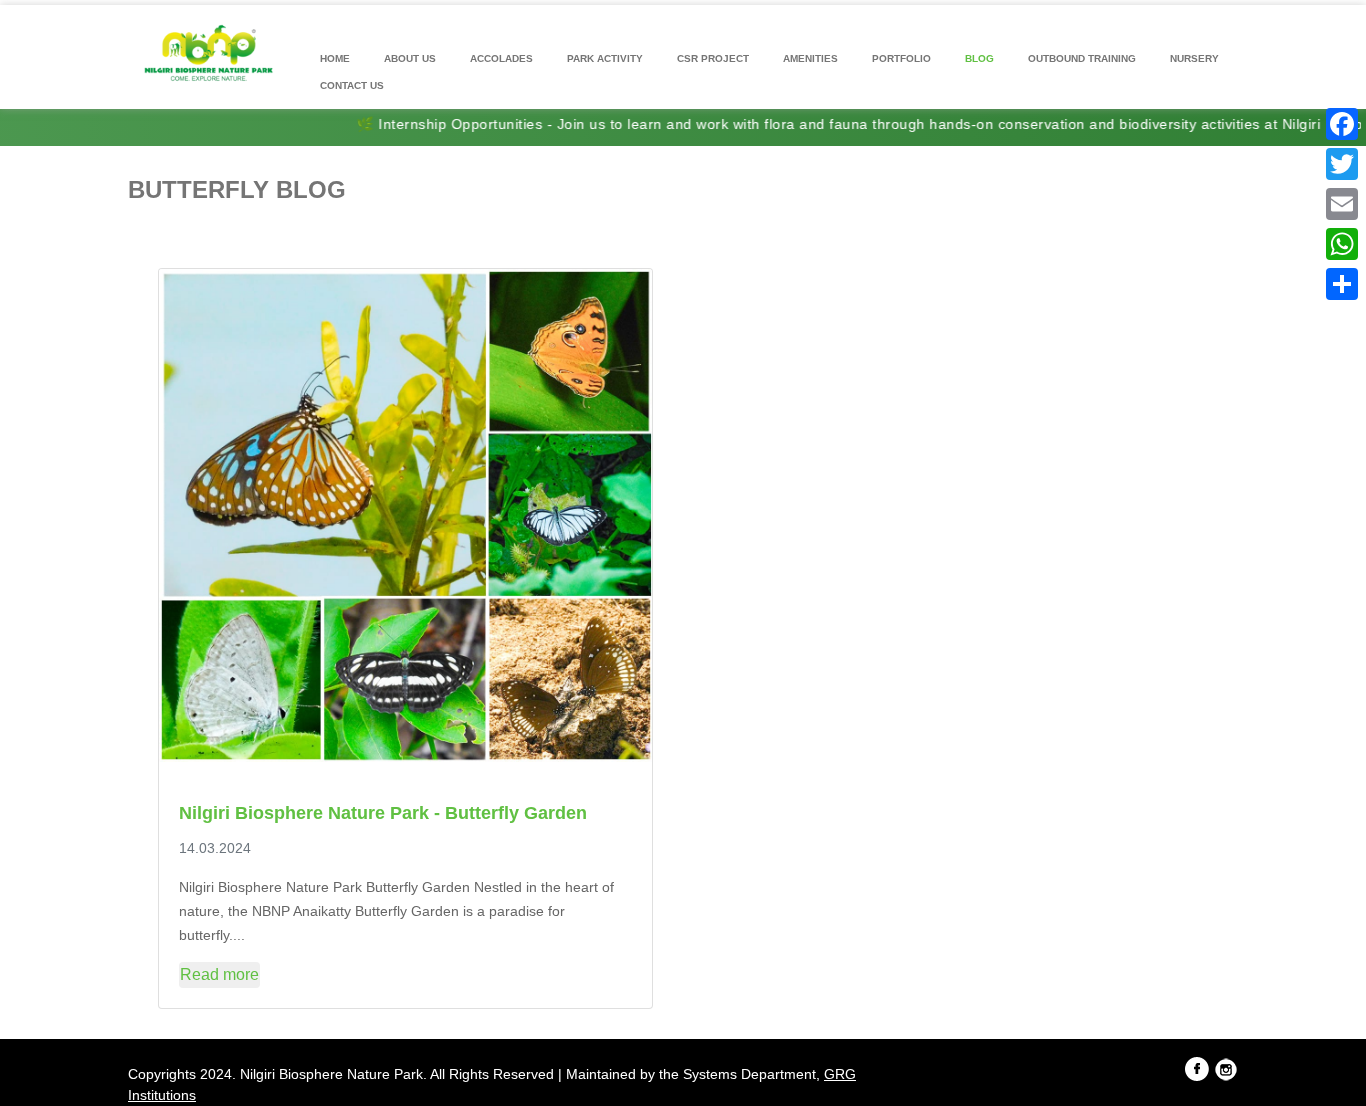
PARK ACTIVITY (605, 58)
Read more (219, 974)
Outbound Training (1082, 58)
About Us (410, 58)
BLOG (979, 58)
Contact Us (352, 85)
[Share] (1342, 284)
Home (335, 58)
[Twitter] (1342, 164)
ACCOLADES (501, 58)
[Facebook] (1342, 124)
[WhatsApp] (1342, 244)
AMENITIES (810, 58)
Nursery (1194, 58)
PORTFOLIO (901, 58)
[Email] (1342, 204)
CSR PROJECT (713, 58)
